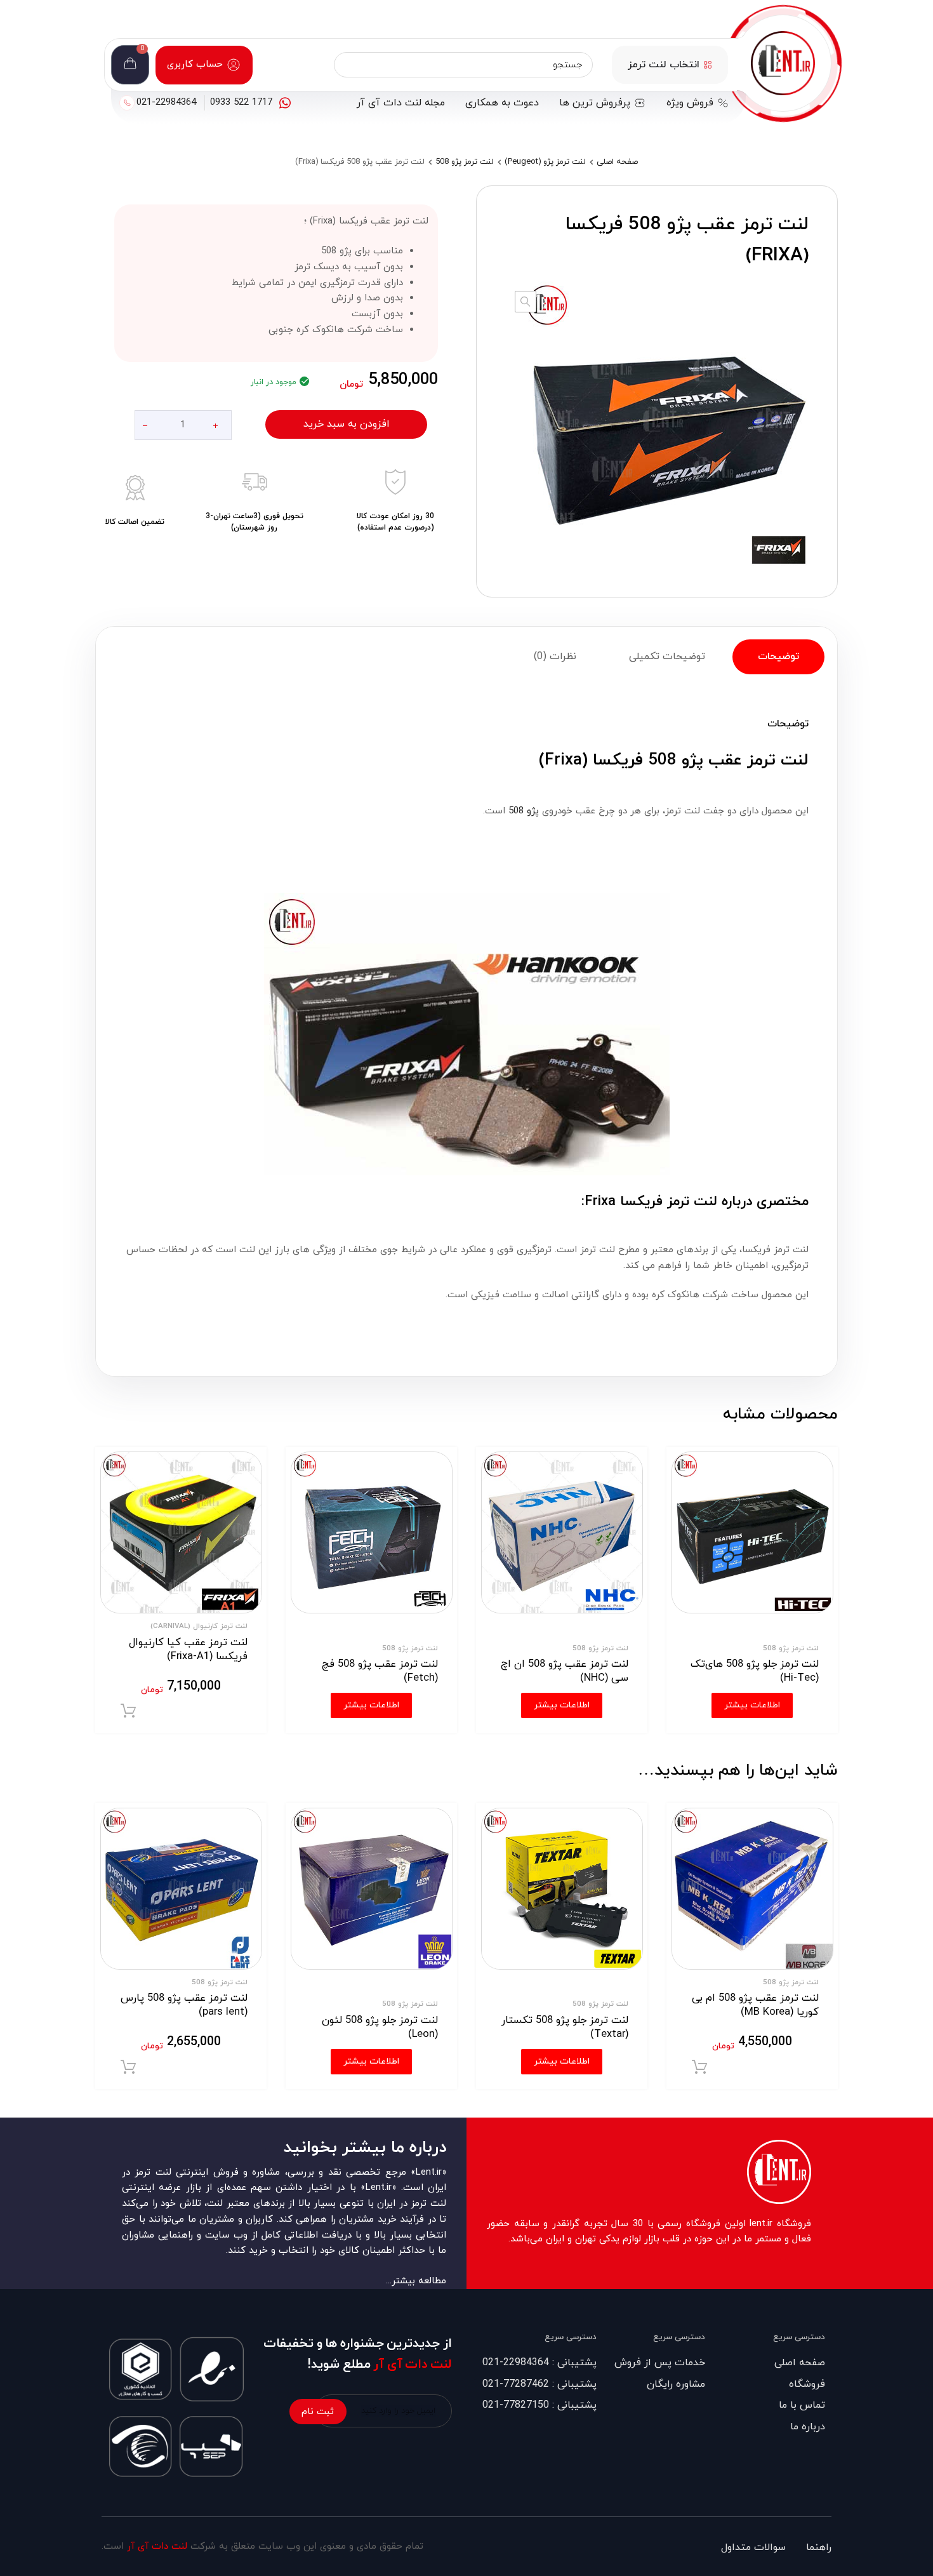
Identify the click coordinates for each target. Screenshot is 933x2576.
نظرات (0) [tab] (555, 657)
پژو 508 (524, 811)
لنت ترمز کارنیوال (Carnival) (199, 1626)
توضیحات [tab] (778, 657)
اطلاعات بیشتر (562, 2061)
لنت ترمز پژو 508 (465, 162)
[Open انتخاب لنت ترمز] (708, 65)
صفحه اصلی (617, 162)
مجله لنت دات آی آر (401, 103)
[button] (526, 302)
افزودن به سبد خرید (347, 424)
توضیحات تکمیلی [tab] (667, 657)
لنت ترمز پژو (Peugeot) (545, 162)
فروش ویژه (690, 103)
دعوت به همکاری (502, 103)
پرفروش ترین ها (595, 103)
